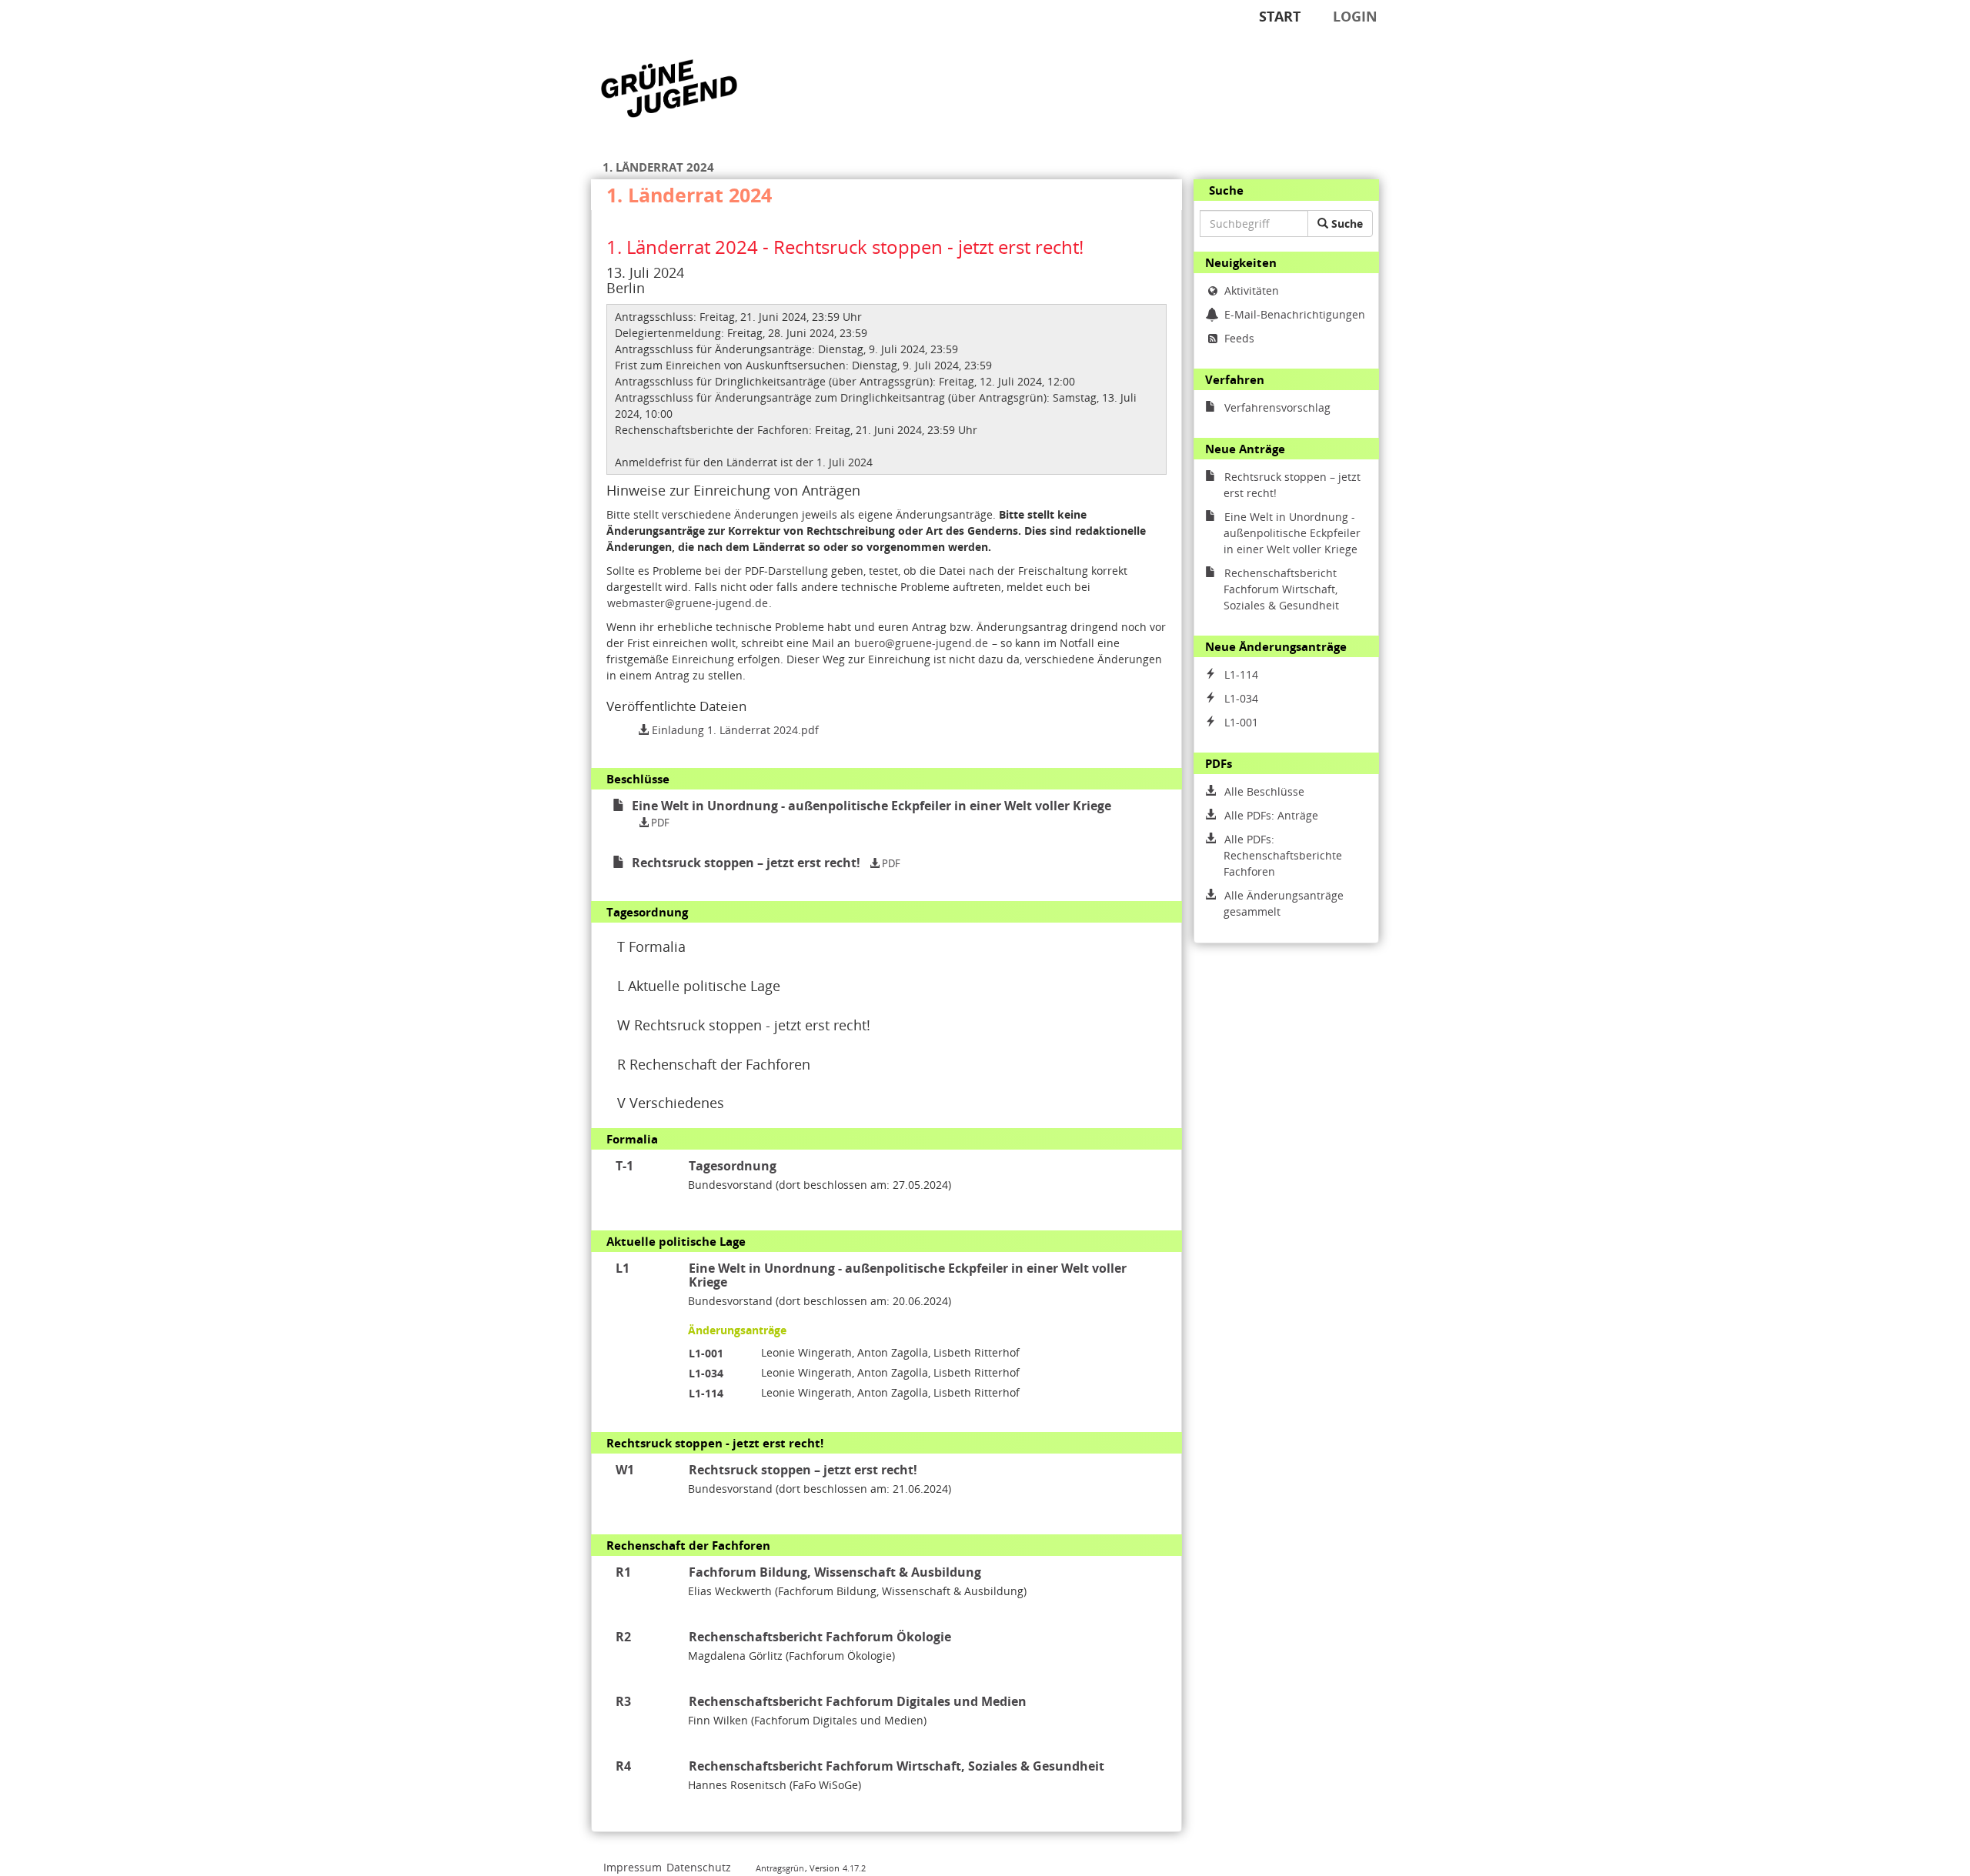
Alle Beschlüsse (1264, 791)
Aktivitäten (1252, 290)
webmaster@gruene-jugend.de (688, 603)
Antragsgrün (780, 1868)
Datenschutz (699, 1867)
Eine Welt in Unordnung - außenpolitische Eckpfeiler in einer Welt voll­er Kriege (1292, 533)
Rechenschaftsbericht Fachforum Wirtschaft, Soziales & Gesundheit (1281, 589)
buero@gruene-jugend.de (921, 643)
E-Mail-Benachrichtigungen (1295, 314)
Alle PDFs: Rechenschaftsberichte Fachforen (1283, 855)
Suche (1346, 224)
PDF (659, 823)
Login (1355, 16)
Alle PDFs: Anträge (1271, 815)
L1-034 (706, 1373)
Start (1280, 16)
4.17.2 (854, 1868)
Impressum (633, 1867)
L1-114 (706, 1393)
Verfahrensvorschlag (1277, 407)
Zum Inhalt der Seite (61, 36)
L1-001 (706, 1353)
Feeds (1239, 338)
